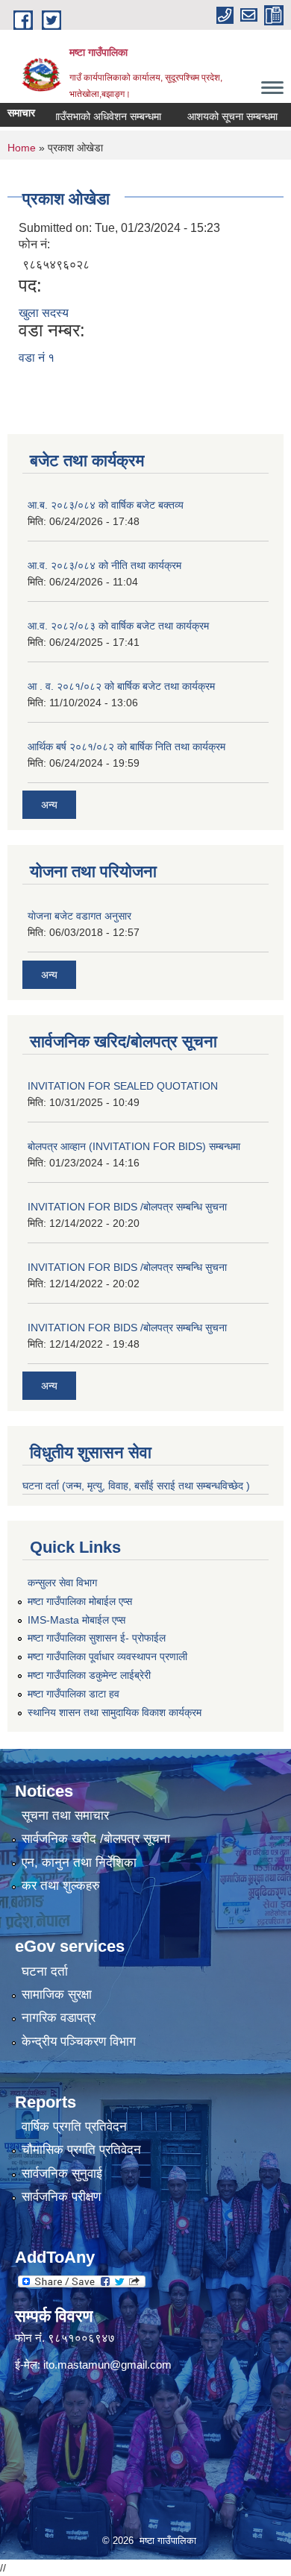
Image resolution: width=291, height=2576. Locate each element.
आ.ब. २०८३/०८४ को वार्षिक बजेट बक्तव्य (106, 505)
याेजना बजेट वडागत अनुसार (79, 916)
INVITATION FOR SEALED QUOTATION (123, 1086)
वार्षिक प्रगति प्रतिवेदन (74, 2127)
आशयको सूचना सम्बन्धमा (215, 116)
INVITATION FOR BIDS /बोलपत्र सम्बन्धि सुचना (127, 1207)
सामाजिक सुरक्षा (57, 1995)
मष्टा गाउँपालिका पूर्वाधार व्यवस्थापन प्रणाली (107, 1656)
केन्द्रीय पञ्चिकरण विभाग (79, 2042)
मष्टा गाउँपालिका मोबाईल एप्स (80, 1601)
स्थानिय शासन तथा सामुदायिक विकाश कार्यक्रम (115, 1712)
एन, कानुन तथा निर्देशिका (79, 1863)
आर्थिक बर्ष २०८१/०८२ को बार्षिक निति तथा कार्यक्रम (126, 747)
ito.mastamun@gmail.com (107, 2365)
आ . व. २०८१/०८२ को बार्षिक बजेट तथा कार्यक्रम (121, 686)
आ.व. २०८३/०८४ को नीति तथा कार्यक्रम (104, 565)
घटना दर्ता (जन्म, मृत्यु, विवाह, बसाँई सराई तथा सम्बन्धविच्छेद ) (136, 1486)
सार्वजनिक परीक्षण (61, 2197)
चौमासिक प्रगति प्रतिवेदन (81, 2150)
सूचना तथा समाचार (65, 1816)
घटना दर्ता (45, 1972)
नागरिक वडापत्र (59, 2018)
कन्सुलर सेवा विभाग (62, 1583)
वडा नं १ (37, 358)
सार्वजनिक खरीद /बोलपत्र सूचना (96, 1839)
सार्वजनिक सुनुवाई (62, 2174)
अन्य (49, 805)
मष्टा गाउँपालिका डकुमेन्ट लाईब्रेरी (89, 1675)
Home (22, 148)
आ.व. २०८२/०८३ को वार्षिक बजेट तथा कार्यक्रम (118, 626)
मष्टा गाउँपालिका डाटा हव (73, 1694)
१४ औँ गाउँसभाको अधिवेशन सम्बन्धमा (76, 116)
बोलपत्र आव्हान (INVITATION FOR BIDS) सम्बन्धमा (134, 1146)
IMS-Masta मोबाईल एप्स (76, 1620)
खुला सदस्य (44, 313)
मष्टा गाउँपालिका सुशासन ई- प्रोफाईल (97, 1638)
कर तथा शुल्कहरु (61, 1886)
